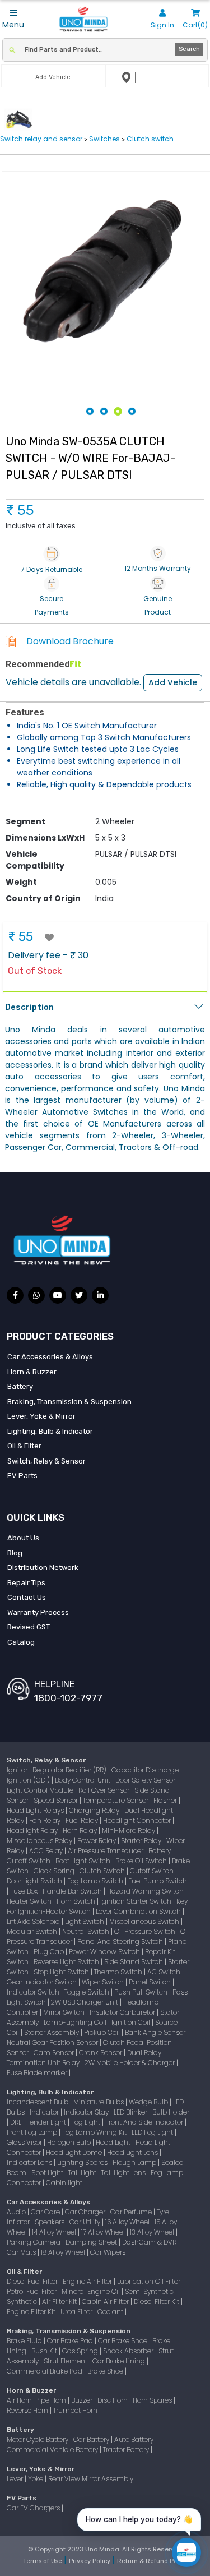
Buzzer (83, 2400)
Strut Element (66, 2361)
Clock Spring (55, 1871)
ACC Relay (47, 1851)
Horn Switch (77, 1901)
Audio (17, 2212)
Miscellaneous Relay (40, 1841)
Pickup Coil (103, 2032)
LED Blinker (131, 2112)
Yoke (36, 2479)
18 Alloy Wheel (64, 2252)
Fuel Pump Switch (158, 1881)
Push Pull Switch (142, 1992)
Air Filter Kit (60, 2302)
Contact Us (27, 1597)
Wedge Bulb (149, 2102)
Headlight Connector (138, 1820)
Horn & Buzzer (32, 1372)
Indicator (45, 2112)
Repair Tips (26, 1583)
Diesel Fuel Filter (33, 2281)
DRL (17, 2122)
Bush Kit (45, 2351)
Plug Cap (50, 1952)
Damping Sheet (92, 2242)
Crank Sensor (101, 2053)
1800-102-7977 (68, 1698)
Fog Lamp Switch (96, 1881)
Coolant (111, 2312)
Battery (20, 1386)
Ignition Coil (132, 2022)
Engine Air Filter (88, 2281)
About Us (23, 1538)
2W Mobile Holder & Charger (130, 2063)
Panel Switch (151, 1982)
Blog (15, 1553)
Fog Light (87, 2122)
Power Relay (97, 1841)
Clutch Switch (103, 1871)
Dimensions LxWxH (45, 838)
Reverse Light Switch (67, 1962)
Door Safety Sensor (146, 1780)
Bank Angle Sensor (156, 2032)
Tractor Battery (127, 2450)
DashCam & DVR (150, 2242)
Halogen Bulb (70, 2142)
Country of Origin (43, 898)
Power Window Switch (105, 1952)
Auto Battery (135, 2439)
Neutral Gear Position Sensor (53, 2042)
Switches (104, 139)
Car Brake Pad (71, 2341)
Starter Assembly (52, 2032)
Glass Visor (25, 2142)
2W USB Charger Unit (85, 2002)
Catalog (21, 1642)
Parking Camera (34, 2242)
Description (29, 1007)
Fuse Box (25, 1891)
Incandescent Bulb (38, 2102)
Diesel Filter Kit (157, 2302)
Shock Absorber (129, 2351)
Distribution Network (43, 1568)
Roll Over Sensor (105, 1790)
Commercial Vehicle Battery (53, 2450)
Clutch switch (150, 139)
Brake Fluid (25, 2341)
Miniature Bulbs (99, 2102)
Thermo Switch (119, 1972)
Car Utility (86, 2222)
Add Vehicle (173, 682)
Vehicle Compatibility (35, 860)
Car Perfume (132, 2212)
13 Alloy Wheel (153, 2232)
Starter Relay (142, 1841)
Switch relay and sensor (42, 139)
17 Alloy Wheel (104, 2232)
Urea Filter (77, 2312)
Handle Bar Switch (73, 1891)
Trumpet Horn (76, 2410)
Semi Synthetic (150, 2291)
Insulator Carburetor (123, 2012)
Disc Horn (113, 2400)
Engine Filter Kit (32, 2312)
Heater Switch (30, 1901)
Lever (16, 2479)
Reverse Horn (28, 2410)
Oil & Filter (24, 1446)
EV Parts (22, 1476)
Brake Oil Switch (142, 1861)
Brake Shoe (106, 2371)
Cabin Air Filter (106, 2302)
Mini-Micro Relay (129, 1831)
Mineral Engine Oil (92, 2291)
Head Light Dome (75, 2152)
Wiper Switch (104, 1982)
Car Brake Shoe (123, 2341)
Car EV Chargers (34, 2508)
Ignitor (18, 1770)
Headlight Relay (33, 1831)
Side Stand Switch (134, 1962)
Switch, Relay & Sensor (46, 1461)
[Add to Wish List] (49, 938)
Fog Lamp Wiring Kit (95, 2132)
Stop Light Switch (62, 1972)
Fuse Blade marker (38, 2073)
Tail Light (83, 2173)
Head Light (114, 2142)
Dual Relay (145, 2053)
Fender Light (47, 2122)
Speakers (50, 2222)
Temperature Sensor (116, 1800)
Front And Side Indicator (145, 2122)
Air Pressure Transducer (106, 1851)
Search (189, 49)
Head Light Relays (36, 1810)
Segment (25, 821)
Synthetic (23, 2302)
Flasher (166, 1800)
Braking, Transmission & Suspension (69, 1402)
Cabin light (65, 2183)
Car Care (46, 2212)
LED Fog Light (153, 2132)
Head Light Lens (133, 2152)
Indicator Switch (34, 1992)
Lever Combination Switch (139, 1911)
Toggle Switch (88, 1992)
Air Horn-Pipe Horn (37, 2400)
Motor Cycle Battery (38, 2439)
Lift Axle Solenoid (34, 1921)
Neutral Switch (87, 1931)
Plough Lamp (135, 2162)
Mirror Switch (65, 2012)
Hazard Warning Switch (146, 1891)
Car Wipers (109, 2252)
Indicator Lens (30, 2162)
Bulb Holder (171, 2112)
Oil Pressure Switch (146, 1931)
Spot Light (48, 2173)
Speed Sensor (57, 1800)
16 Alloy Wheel (128, 2222)
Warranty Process (38, 1612)
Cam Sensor (55, 2053)
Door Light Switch (35, 1881)
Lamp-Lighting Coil (76, 2022)
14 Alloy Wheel (55, 2232)
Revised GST (29, 1627)
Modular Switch (33, 1931)
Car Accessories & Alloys (50, 1357)
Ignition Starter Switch (137, 1901)
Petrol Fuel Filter (32, 2291)
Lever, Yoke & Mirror (41, 1416)
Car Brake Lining (120, 2361)
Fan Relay (46, 1820)
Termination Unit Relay (44, 2063)
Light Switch (85, 1921)
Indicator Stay (87, 2112)
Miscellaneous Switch (145, 1921)
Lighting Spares (83, 2162)
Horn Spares (153, 2400)
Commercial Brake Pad (45, 2371)
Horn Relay (81, 1831)
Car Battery (92, 2439)
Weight (21, 882)
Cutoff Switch (153, 1871)
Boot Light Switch (84, 1861)
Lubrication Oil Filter (150, 2281)
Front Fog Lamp (33, 2132)
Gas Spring (81, 2351)
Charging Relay (95, 1810)
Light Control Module (41, 1790)
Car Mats (22, 2252)
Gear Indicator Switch (43, 1982)
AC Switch (165, 1972)
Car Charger (86, 2212)
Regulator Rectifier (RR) (70, 1770)
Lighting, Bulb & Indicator (50, 1431)
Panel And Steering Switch (121, 1942)
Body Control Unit (83, 1780)
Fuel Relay (83, 1820)
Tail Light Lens (124, 2173)
